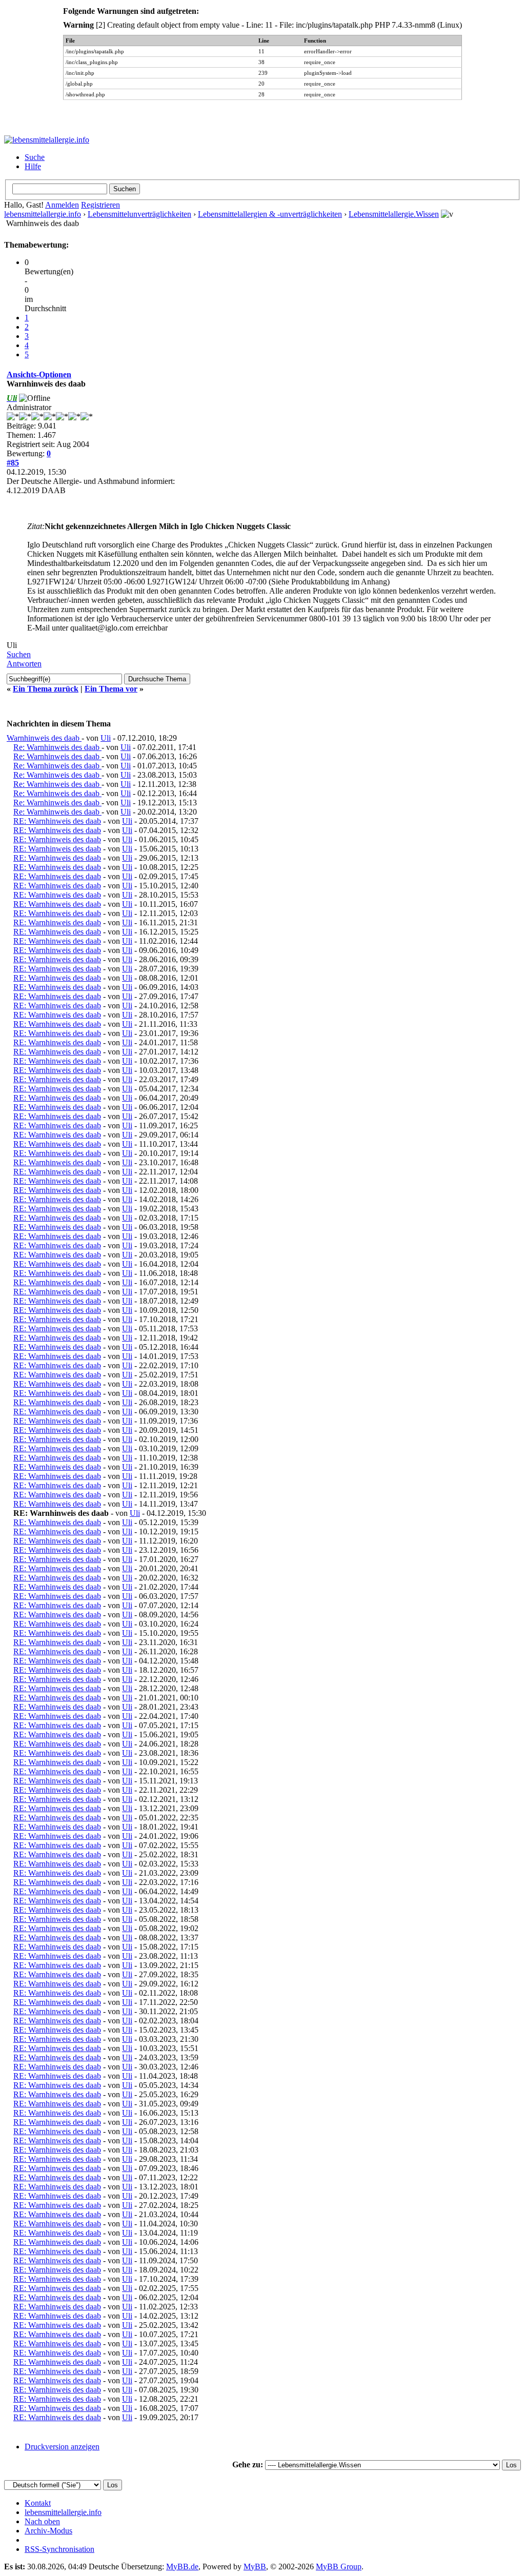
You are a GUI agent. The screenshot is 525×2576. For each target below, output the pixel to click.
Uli (106, 738)
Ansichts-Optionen (39, 374)
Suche (35, 157)
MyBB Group (339, 2567)
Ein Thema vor (111, 689)
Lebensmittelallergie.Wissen (394, 214)
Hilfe (33, 166)
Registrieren (100, 205)
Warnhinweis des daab (44, 738)
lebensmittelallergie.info (43, 214)
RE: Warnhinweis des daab (57, 821)
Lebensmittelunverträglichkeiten (139, 214)
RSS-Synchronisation (59, 2549)
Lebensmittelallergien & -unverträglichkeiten (270, 214)
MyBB (255, 2567)
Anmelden (62, 205)
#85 (13, 463)
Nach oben (42, 2521)
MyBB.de (182, 2567)
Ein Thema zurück (46, 689)
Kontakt (38, 2503)
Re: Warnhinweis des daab (57, 747)
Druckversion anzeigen (62, 2447)
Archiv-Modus (48, 2531)
